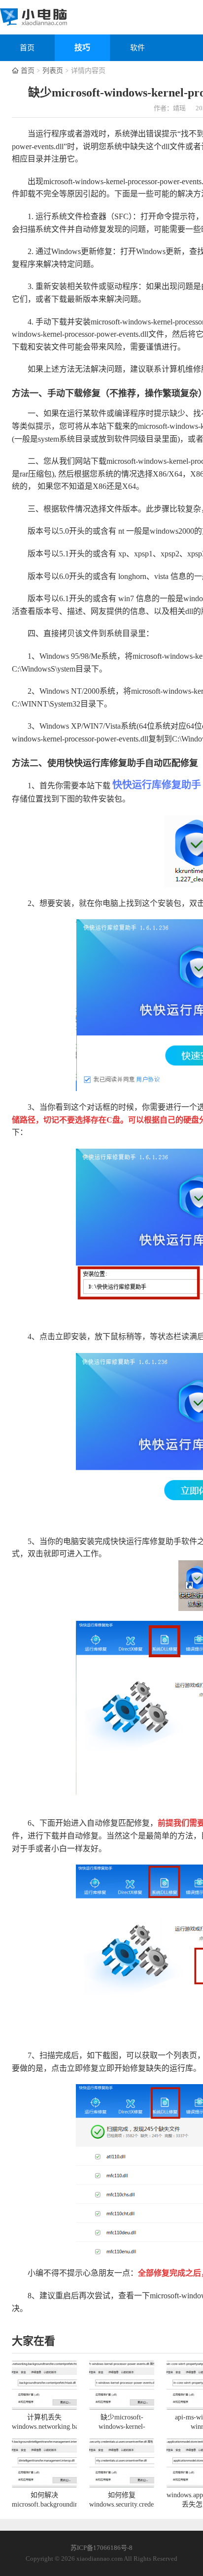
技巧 (82, 48)
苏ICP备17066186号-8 (101, 2548)
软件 (137, 48)
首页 (27, 48)
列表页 (53, 71)
